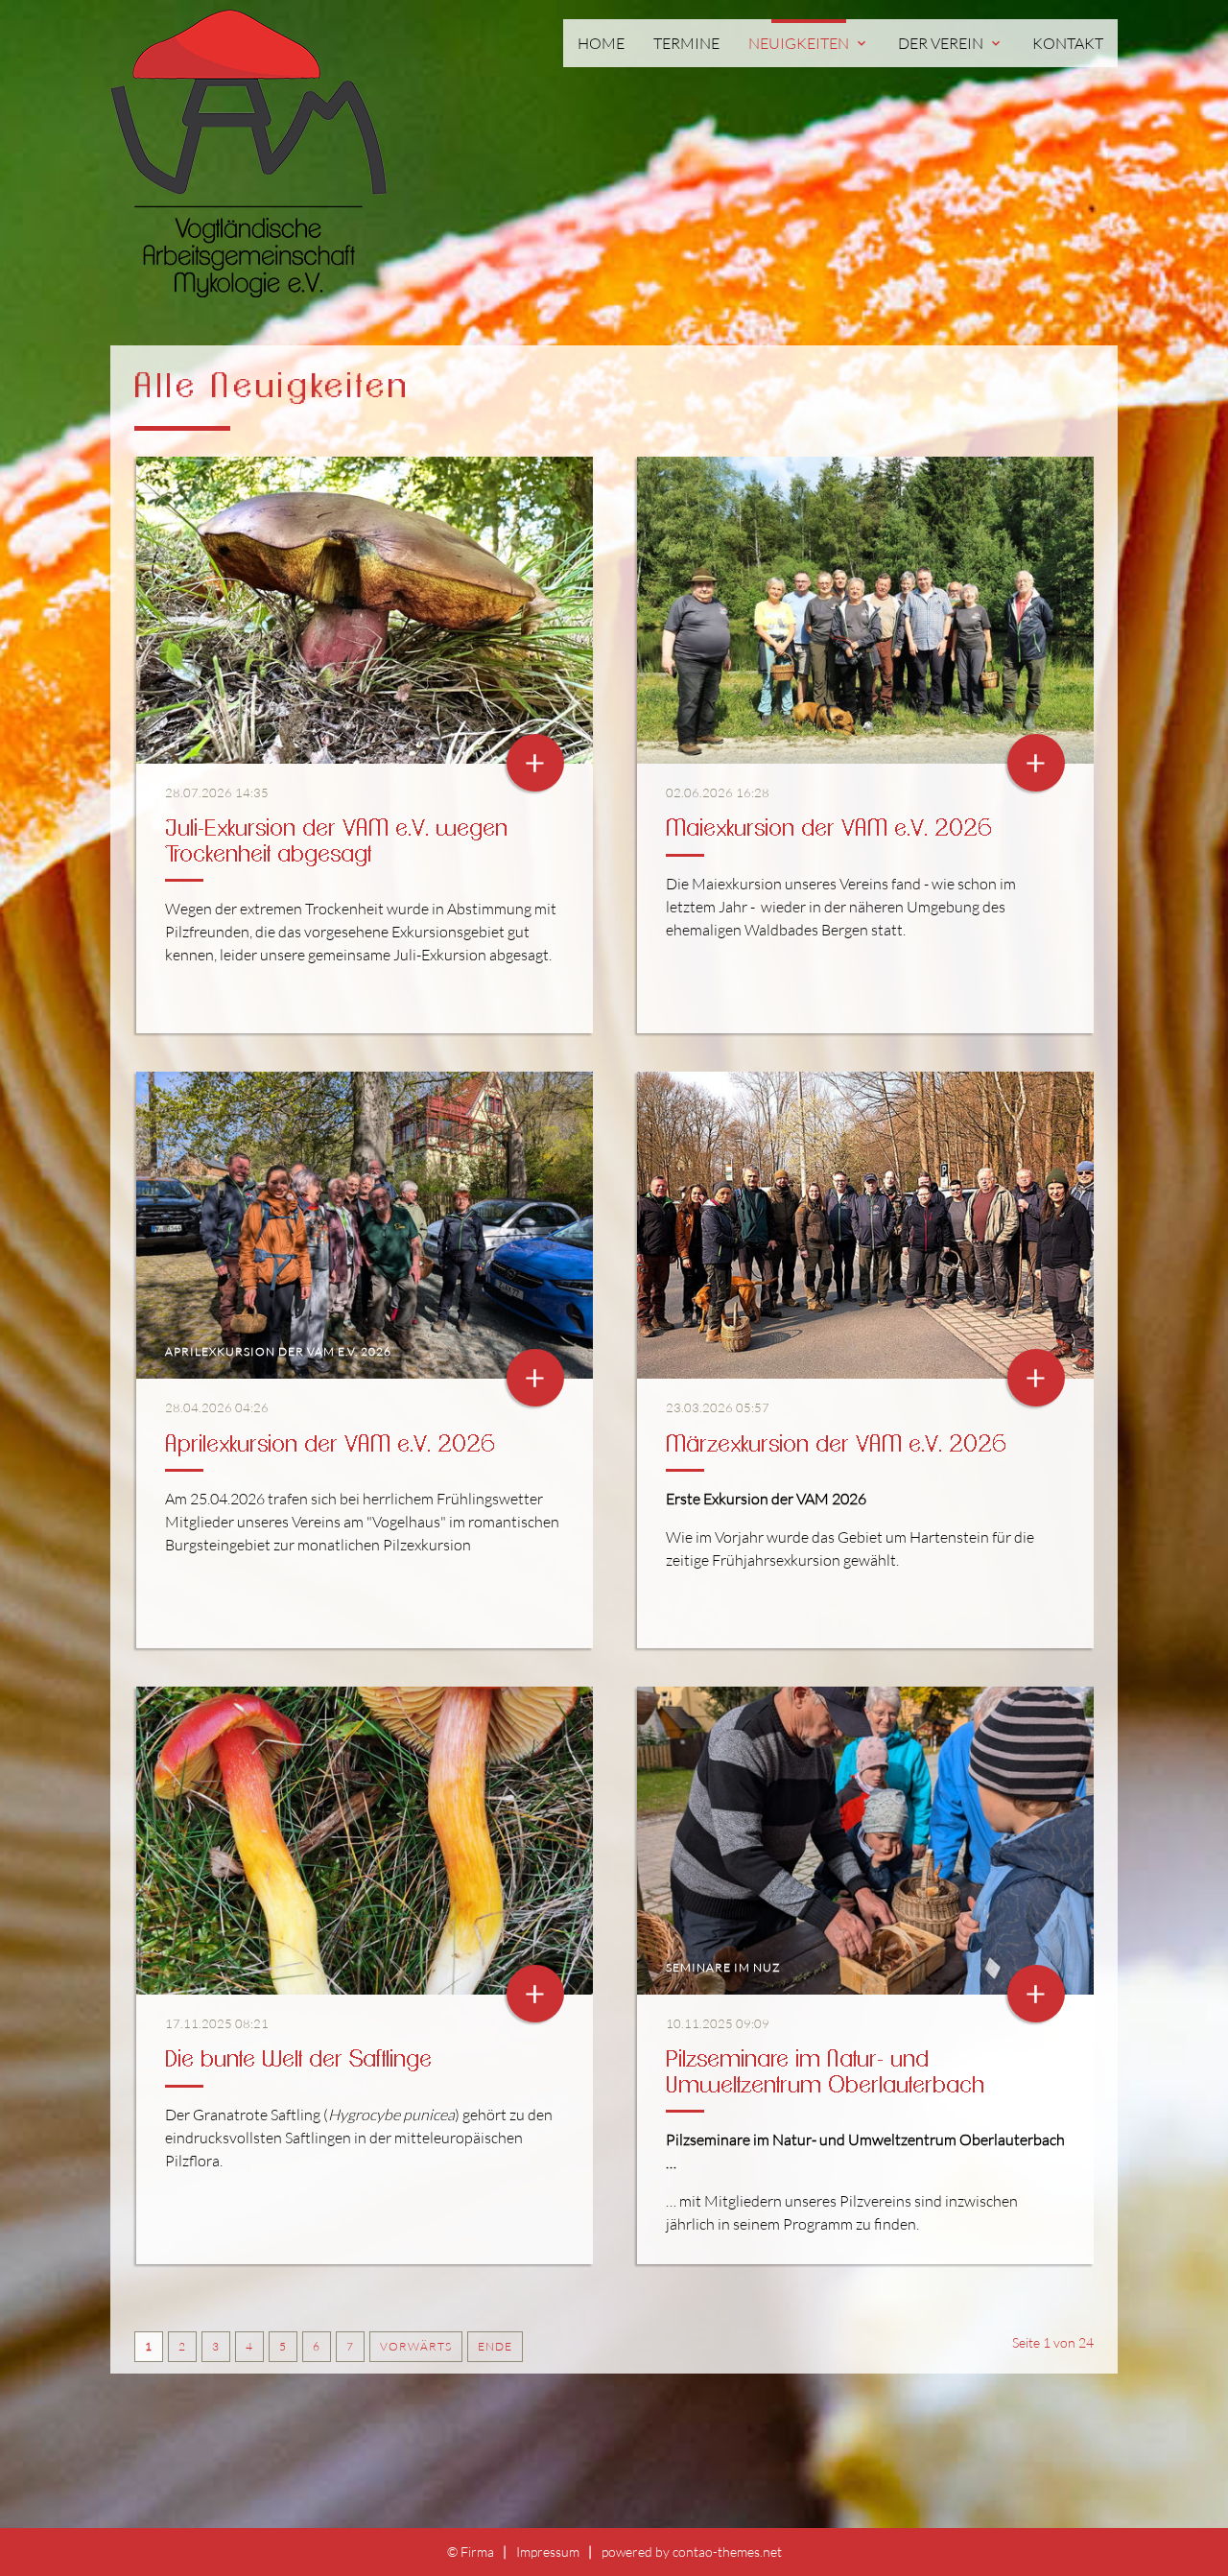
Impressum (548, 2552)
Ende (495, 2346)
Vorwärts (416, 2346)
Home (601, 43)
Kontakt (1068, 43)
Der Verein (951, 43)
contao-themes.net (727, 2552)
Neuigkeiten (809, 43)
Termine (686, 43)
